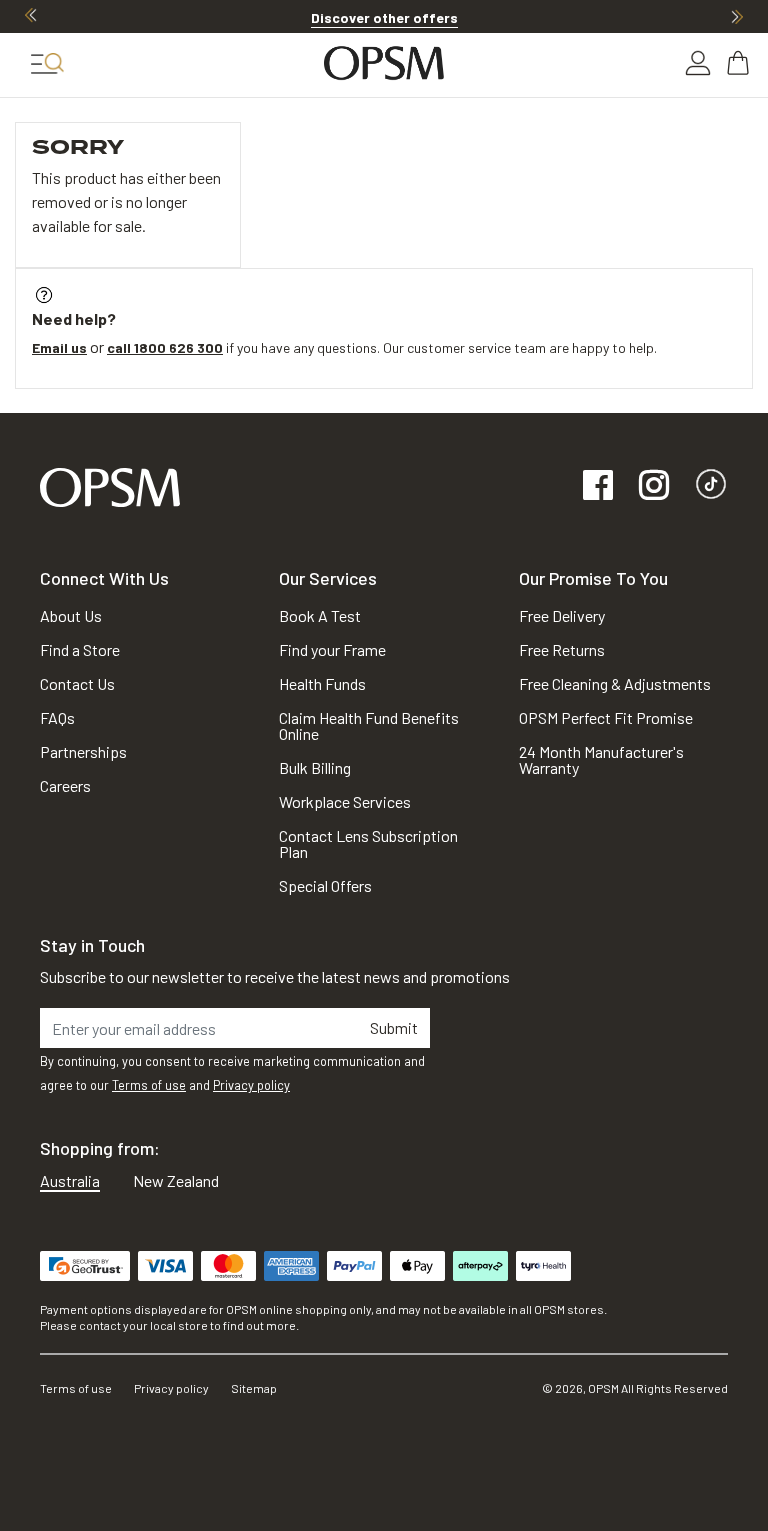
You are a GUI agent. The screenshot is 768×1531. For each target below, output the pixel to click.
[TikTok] (711, 486)
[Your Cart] (740, 63)
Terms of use (149, 1085)
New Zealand (176, 1180)
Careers (65, 785)
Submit (394, 1027)
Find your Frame (332, 649)
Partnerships (83, 751)
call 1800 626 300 (165, 347)
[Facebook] (598, 486)
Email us (59, 347)
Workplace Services (345, 801)
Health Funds (322, 683)
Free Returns (562, 649)
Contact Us (77, 683)
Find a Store (80, 649)
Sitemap (254, 1388)
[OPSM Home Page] (110, 485)
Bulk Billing (315, 767)
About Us (71, 615)
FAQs (57, 717)
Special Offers (325, 885)
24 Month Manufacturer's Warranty (601, 759)
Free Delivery (562, 615)
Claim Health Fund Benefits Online (369, 725)
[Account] (698, 63)
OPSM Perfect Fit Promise (606, 717)
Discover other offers (384, 17)
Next (737, 16)
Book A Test (320, 615)
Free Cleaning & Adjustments (615, 683)
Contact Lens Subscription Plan (368, 843)
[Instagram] (654, 486)
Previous (31, 16)
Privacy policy (251, 1085)
